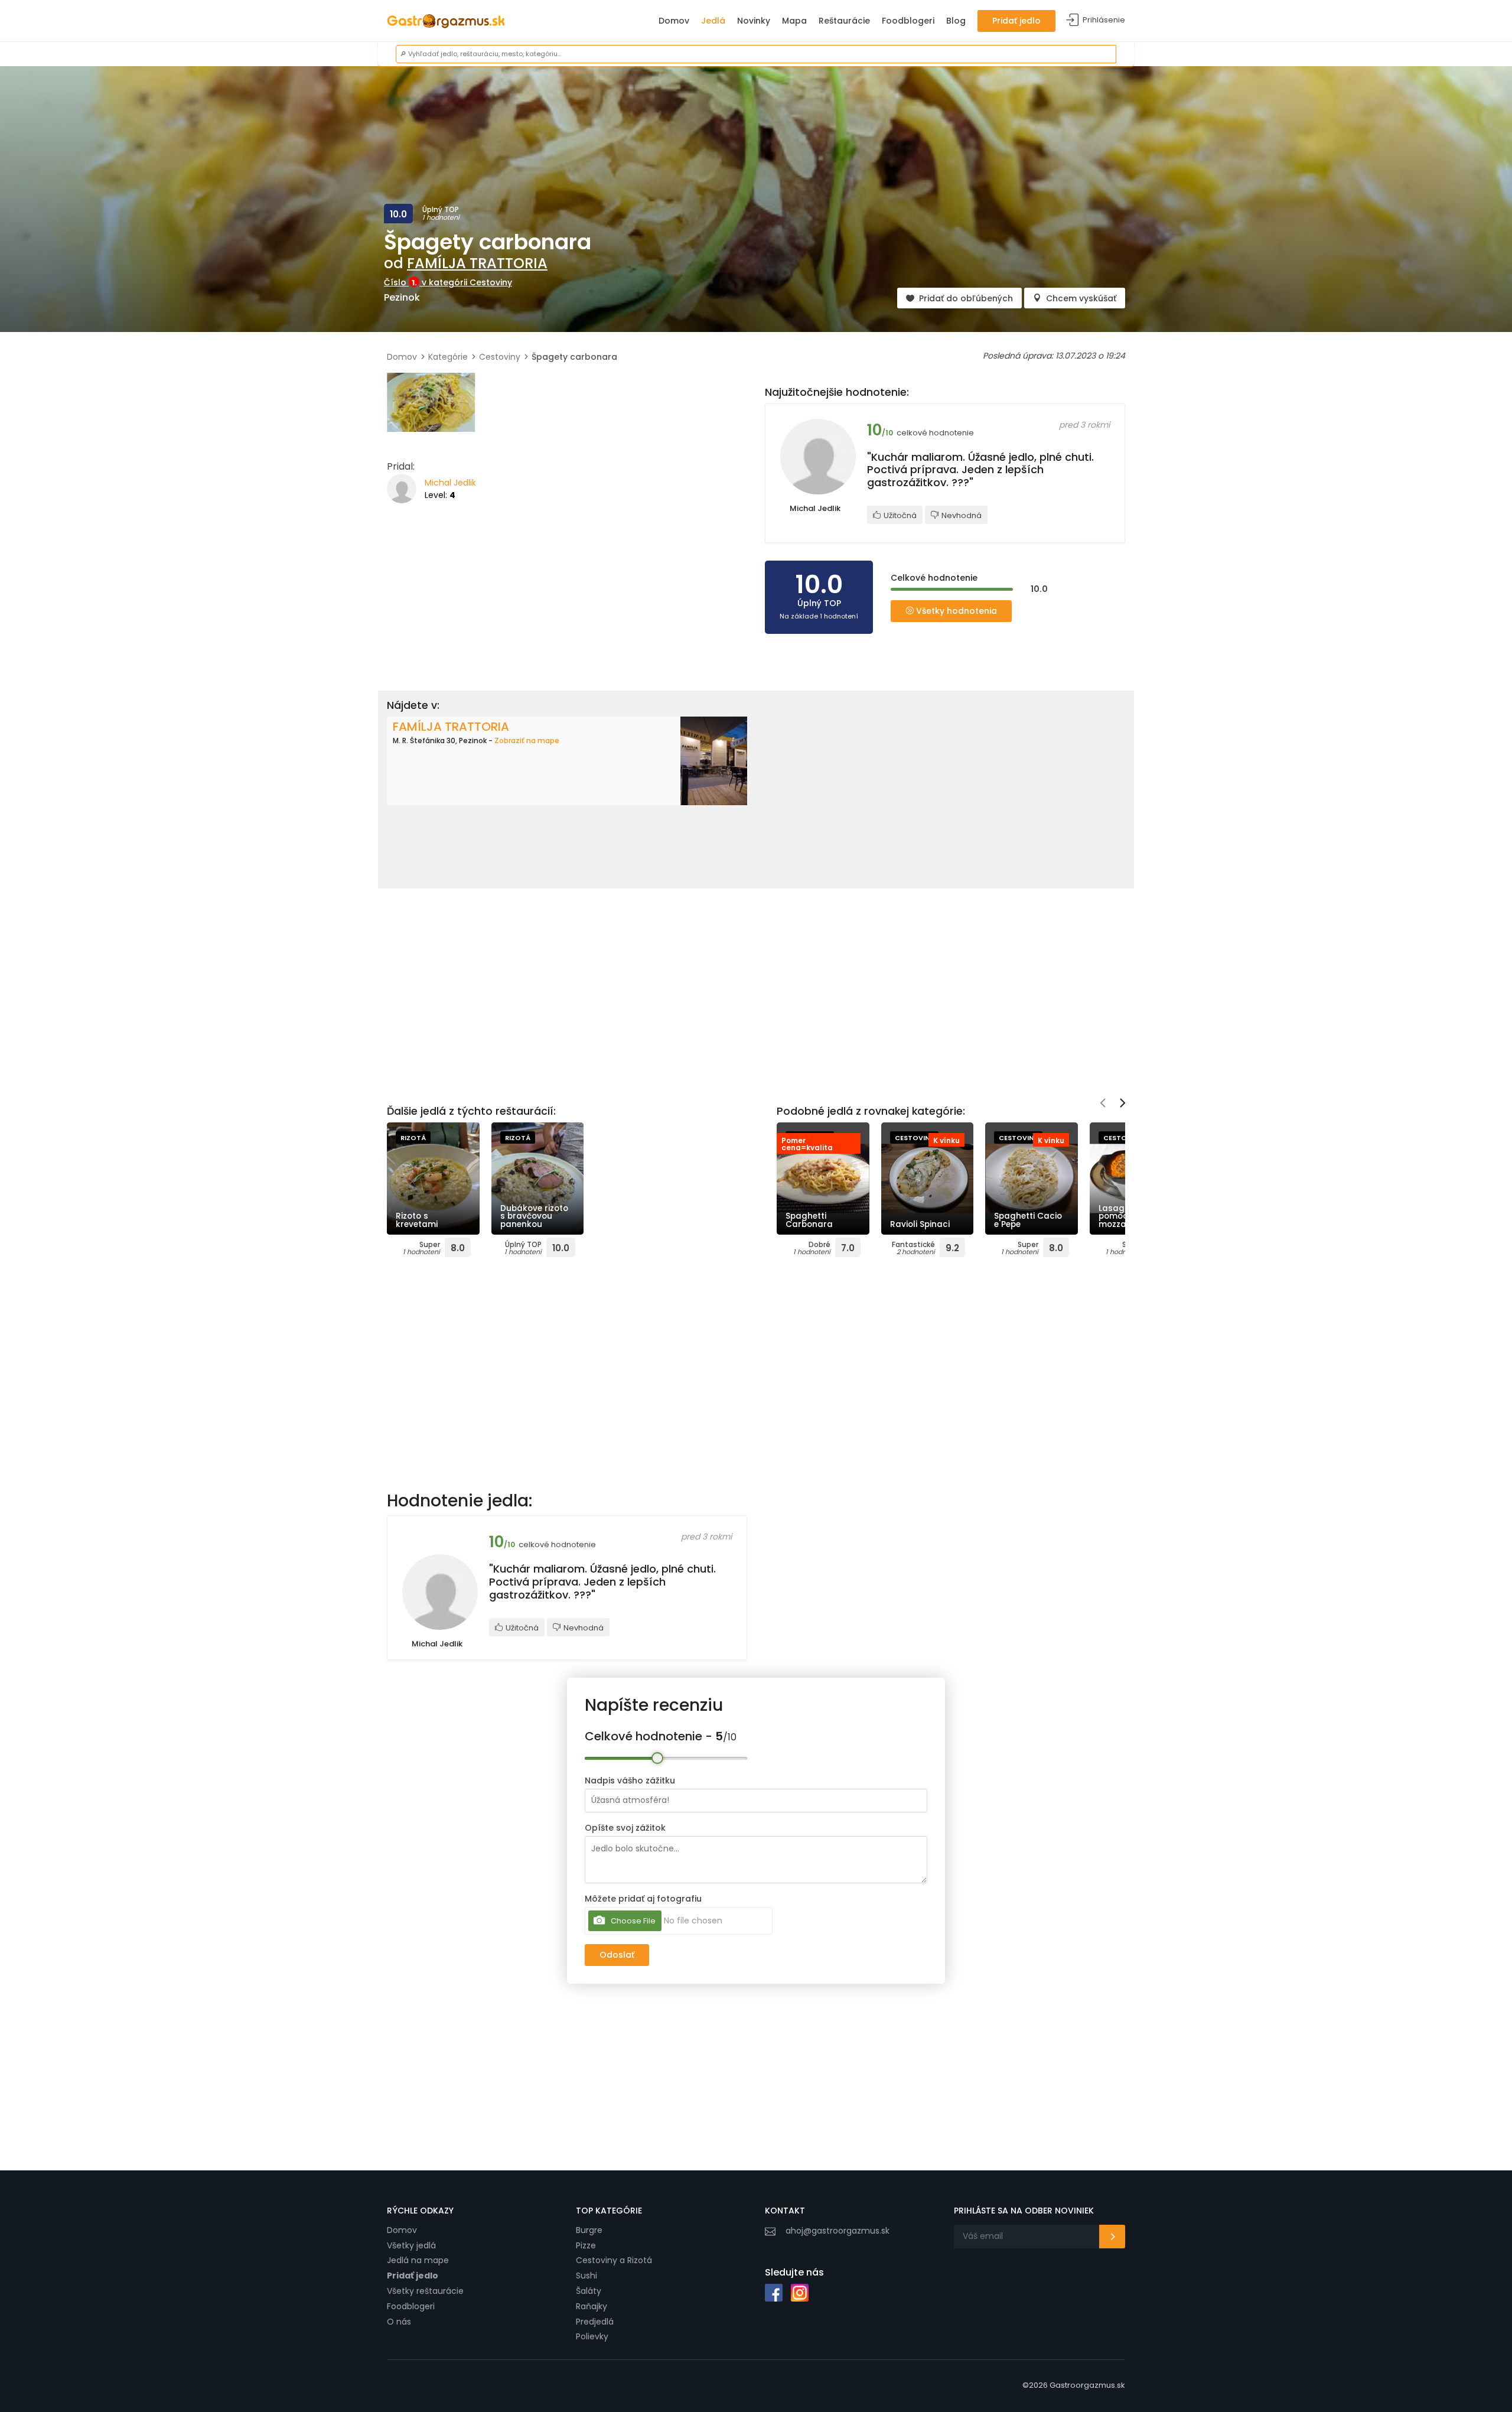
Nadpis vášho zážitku (630, 1780)
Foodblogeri (908, 21)
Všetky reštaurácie (425, 2291)
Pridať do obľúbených (966, 298)
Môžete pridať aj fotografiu (643, 1899)
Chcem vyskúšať (1081, 298)
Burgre (589, 2230)
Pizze (586, 2245)
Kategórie (448, 357)
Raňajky (592, 2306)
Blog (956, 21)
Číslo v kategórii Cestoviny (448, 282)
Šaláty (589, 2291)
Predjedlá (595, 2322)
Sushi (586, 2276)
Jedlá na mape (418, 2260)
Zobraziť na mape (527, 740)
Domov (674, 21)
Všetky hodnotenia (955, 611)
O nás (399, 2322)
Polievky (592, 2336)
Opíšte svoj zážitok (625, 1828)
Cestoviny (500, 357)
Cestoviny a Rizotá (614, 2260)
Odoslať (617, 1955)
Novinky (754, 21)
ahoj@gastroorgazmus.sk (838, 2231)
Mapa (794, 21)
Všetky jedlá (411, 2245)
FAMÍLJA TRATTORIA (477, 263)
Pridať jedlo (1016, 21)
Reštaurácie (844, 21)
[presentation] (1103, 1104)
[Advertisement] (567, 595)
